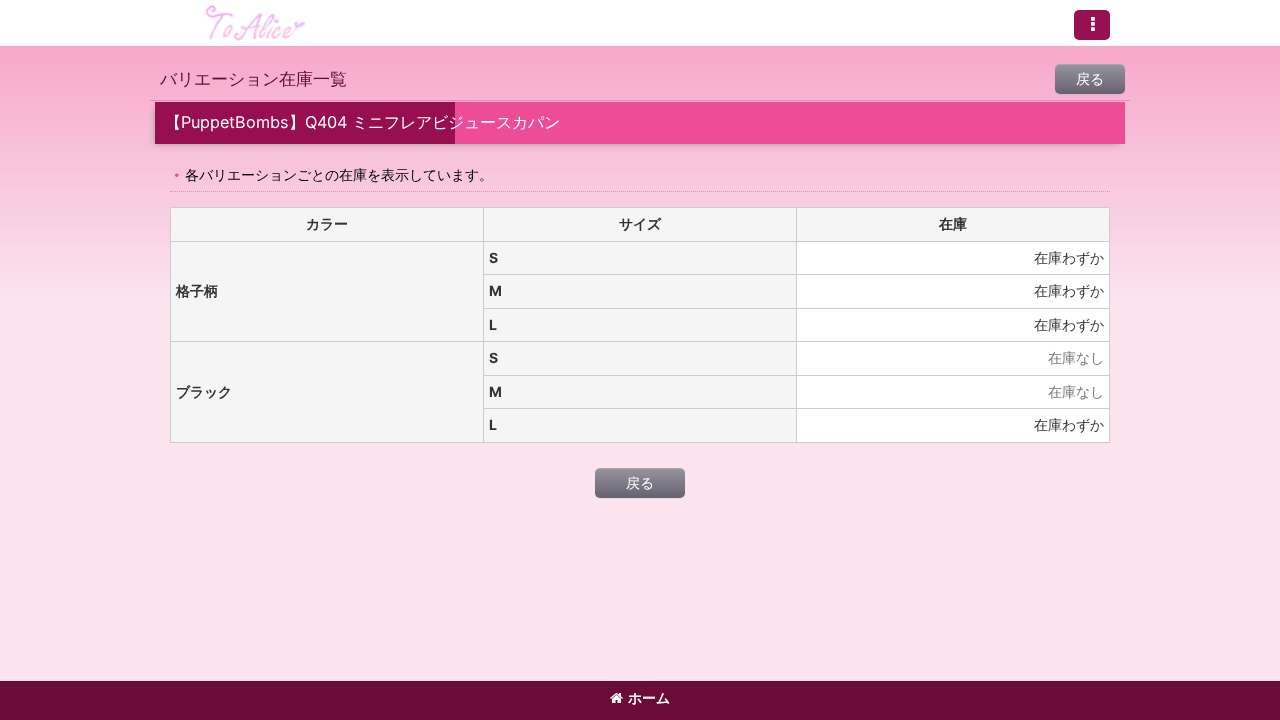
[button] (1092, 25)
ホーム (649, 697)
